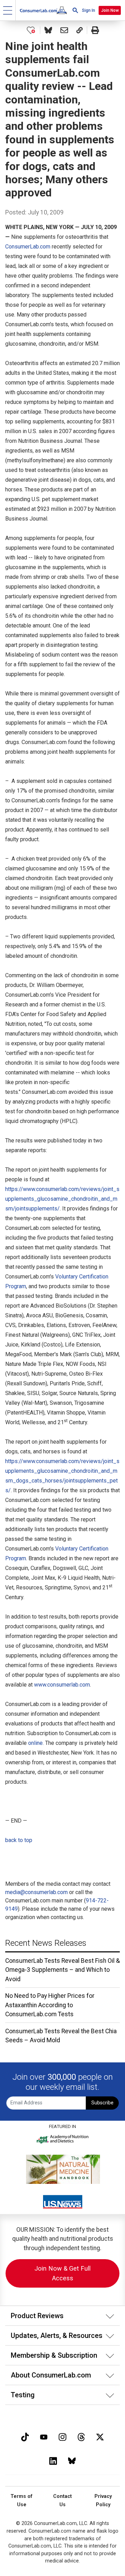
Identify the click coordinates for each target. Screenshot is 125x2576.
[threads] (81, 2436)
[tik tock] (25, 2436)
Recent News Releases (46, 1943)
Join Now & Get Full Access (62, 2273)
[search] (75, 10)
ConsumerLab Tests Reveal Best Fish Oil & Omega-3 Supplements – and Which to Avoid (62, 1970)
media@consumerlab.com (36, 1892)
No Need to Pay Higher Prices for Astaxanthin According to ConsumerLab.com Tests (50, 2005)
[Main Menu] (8, 10)
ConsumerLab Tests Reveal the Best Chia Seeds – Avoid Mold (61, 2036)
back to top (19, 1840)
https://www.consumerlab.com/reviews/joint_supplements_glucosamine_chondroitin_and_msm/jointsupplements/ (62, 1199)
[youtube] (44, 2436)
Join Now (110, 10)
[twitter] (100, 2436)
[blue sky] (72, 2460)
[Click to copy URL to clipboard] (80, 30)
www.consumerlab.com (62, 1685)
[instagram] (62, 2436)
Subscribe (102, 2103)
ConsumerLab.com (28, 247)
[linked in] (53, 2460)
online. (36, 1743)
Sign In (89, 10)
